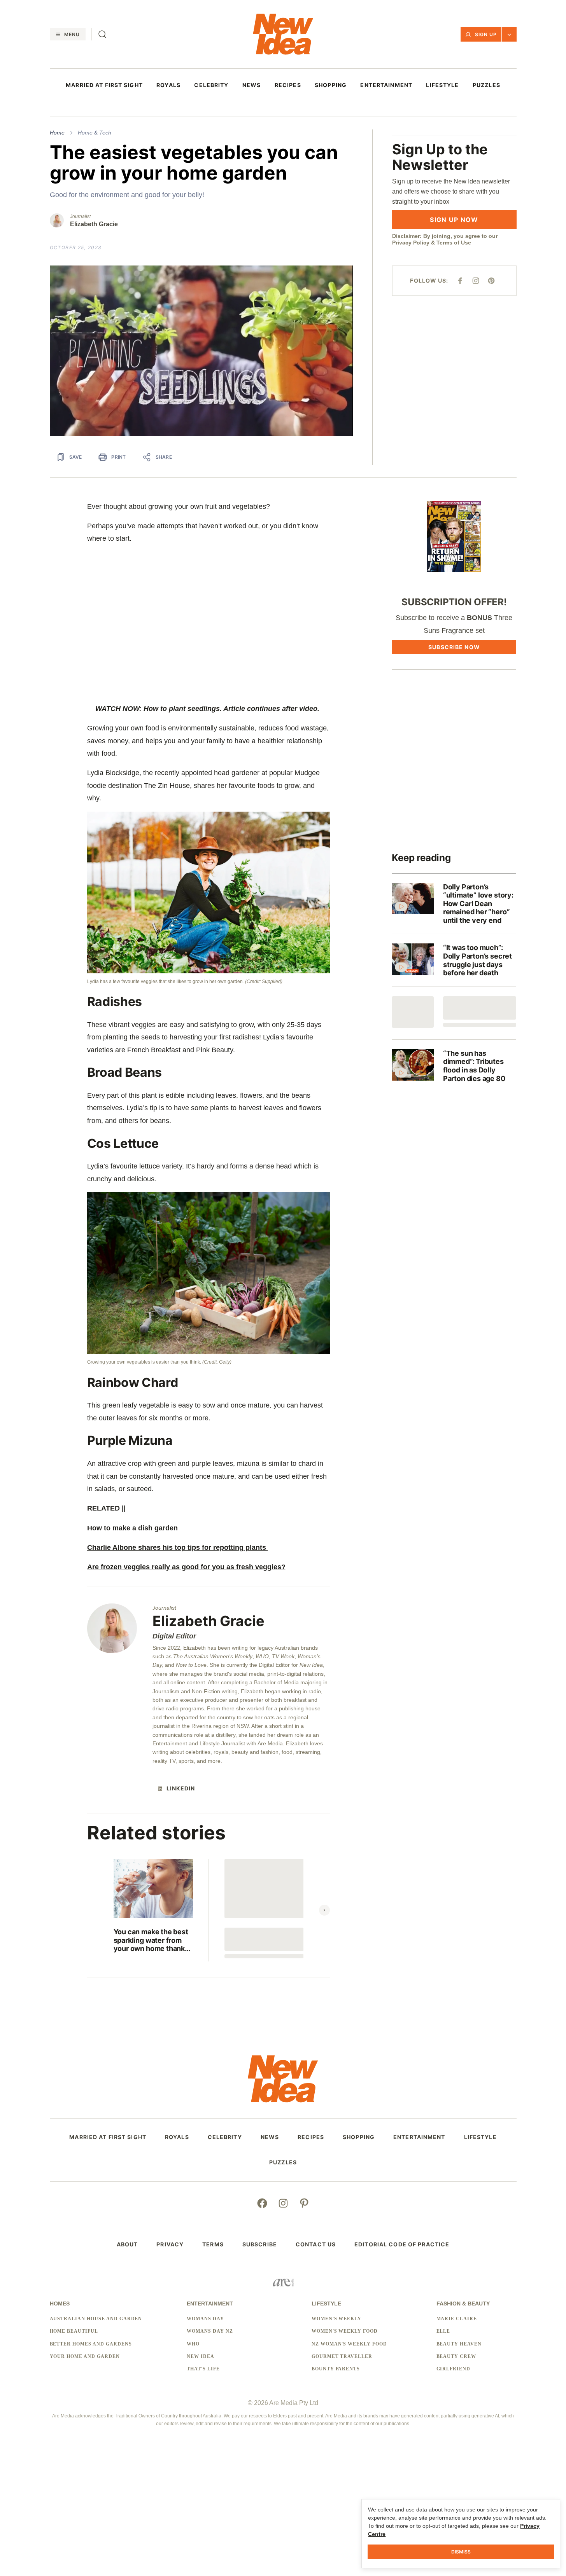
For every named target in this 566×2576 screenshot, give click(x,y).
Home (57, 133)
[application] (202, 351)
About (127, 2244)
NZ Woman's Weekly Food (349, 2344)
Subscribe (260, 2244)
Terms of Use (454, 243)
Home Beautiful (74, 2331)
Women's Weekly (336, 2319)
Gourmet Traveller (342, 2356)
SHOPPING (331, 85)
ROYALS (168, 85)
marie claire (457, 2319)
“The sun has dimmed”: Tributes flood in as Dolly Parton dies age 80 (474, 1066)
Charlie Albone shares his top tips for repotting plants (178, 1547)
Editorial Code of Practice (402, 2244)
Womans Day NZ (210, 2331)
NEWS (251, 85)
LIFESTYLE (442, 85)
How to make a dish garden (132, 1528)
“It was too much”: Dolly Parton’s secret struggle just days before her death (478, 960)
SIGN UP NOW (454, 220)
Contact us (316, 2244)
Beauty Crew (456, 2356)
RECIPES (288, 85)
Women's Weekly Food (345, 2331)
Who (193, 2344)
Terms (213, 2244)
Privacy (170, 2244)
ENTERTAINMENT (386, 85)
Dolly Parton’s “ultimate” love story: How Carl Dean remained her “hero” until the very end (478, 904)
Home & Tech (95, 133)
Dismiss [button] (461, 2552)
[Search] (102, 34)
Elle (443, 2331)
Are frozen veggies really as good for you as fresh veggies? (186, 1567)
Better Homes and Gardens (91, 2344)
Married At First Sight (104, 85)
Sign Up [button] (486, 34)
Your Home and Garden (85, 2356)
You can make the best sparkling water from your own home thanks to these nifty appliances (151, 1940)
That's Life (203, 2369)
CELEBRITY (211, 85)
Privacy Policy (411, 243)
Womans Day (205, 2319)
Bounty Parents (336, 2369)
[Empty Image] (413, 1012)
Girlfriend (454, 2369)
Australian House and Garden (96, 2319)
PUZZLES (486, 85)
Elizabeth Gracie (94, 224)
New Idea (201, 2356)
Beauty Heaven (459, 2344)
